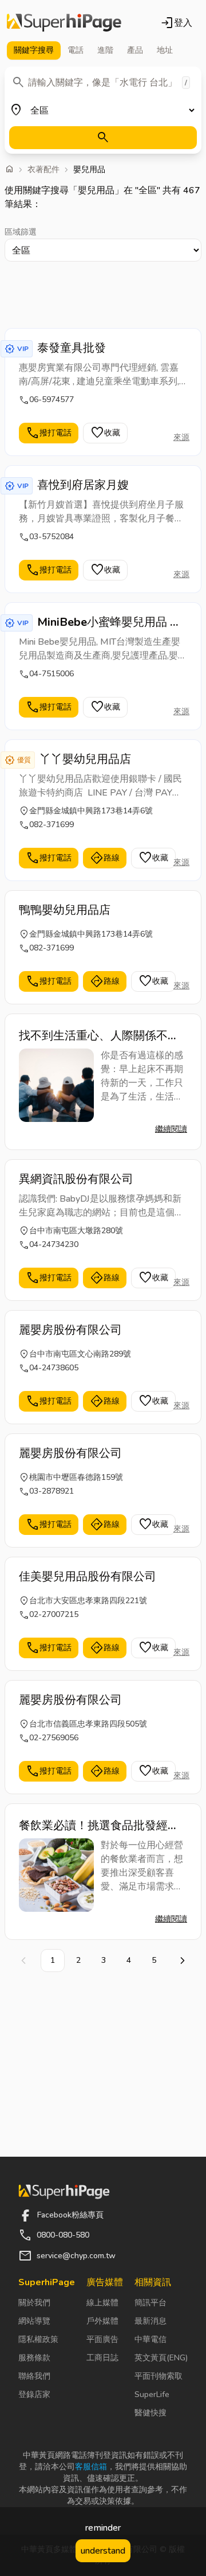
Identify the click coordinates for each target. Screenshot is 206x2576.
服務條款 (34, 2358)
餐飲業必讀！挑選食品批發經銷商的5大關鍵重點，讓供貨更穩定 (102, 1826)
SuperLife (152, 2394)
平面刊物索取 (159, 2376)
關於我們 (34, 2303)
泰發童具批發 (72, 348)
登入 (176, 23)
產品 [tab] (135, 50)
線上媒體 (102, 2303)
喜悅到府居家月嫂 (83, 485)
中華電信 (150, 2339)
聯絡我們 (34, 2376)
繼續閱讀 (171, 1129)
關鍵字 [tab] (34, 50)
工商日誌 (102, 2358)
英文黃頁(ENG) (161, 2358)
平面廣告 (102, 2339)
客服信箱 (91, 2467)
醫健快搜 (150, 2413)
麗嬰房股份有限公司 (70, 1330)
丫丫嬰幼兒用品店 (85, 759)
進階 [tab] (105, 50)
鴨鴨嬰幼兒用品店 (65, 910)
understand (103, 2551)
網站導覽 (34, 2321)
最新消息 (150, 2321)
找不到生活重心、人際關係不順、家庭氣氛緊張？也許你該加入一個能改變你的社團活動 (99, 1036)
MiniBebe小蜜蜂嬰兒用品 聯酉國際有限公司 (109, 622)
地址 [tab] (165, 50)
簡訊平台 (150, 2303)
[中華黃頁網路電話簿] (64, 23)
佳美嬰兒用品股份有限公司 (88, 1577)
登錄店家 (34, 2394)
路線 (105, 858)
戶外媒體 (102, 2321)
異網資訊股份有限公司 (76, 1179)
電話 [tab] (76, 50)
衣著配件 (43, 170)
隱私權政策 (38, 2339)
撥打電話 (49, 433)
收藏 (105, 433)
